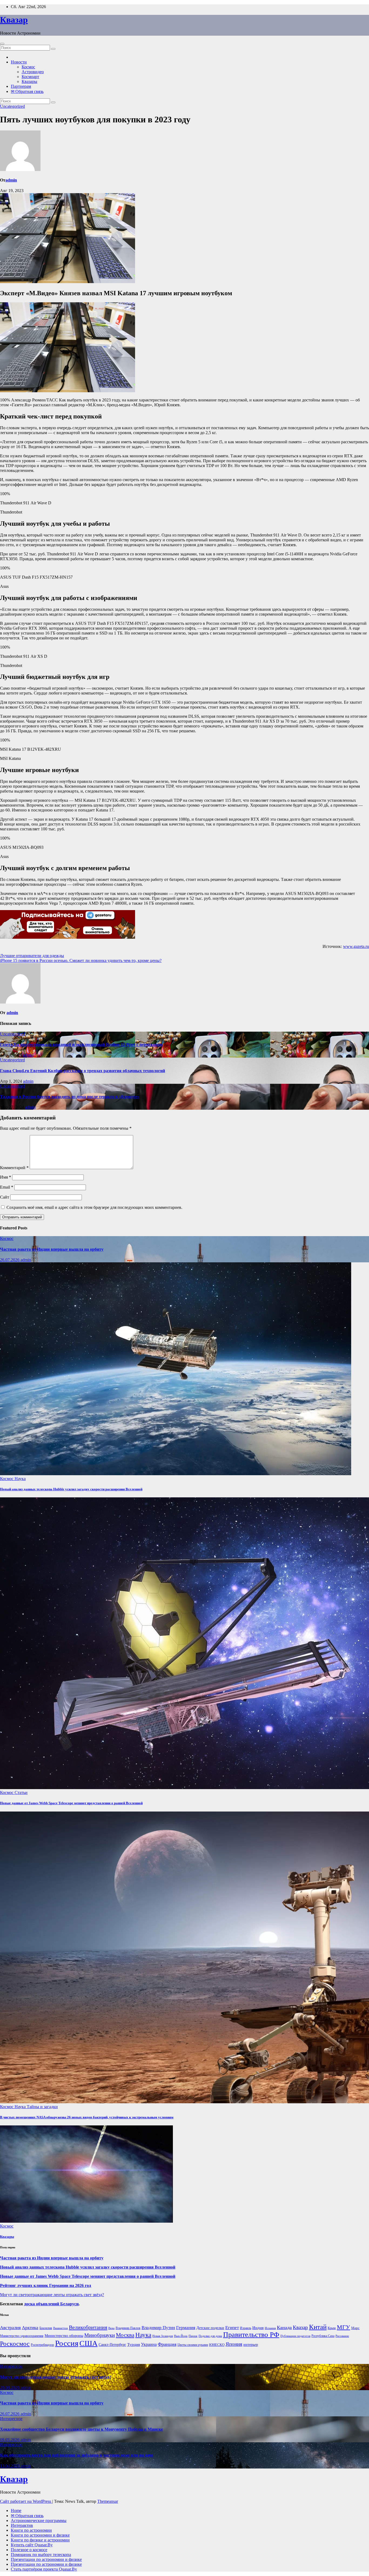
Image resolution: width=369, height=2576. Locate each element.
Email (7, 1187)
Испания (270, 2328)
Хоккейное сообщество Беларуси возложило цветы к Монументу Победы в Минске (81, 2429)
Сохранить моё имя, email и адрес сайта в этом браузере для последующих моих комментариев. (94, 1207)
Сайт (5, 1197)
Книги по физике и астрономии (40, 2540)
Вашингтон (61, 2328)
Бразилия (46, 2328)
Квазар (14, 20)
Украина (149, 2344)
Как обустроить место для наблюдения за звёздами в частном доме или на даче (77, 2455)
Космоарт (30, 77)
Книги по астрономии (31, 2530)
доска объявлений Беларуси (51, 2304)
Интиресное (11, 2366)
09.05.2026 (10, 2440)
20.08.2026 (10, 2388)
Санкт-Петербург (112, 2345)
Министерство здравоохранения (22, 2336)
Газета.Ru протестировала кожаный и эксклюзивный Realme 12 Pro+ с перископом (81, 1044)
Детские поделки (210, 2328)
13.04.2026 (10, 2466)
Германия (186, 2328)
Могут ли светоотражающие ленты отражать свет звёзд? (52, 2295)
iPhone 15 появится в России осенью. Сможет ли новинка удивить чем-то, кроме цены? (81, 960)
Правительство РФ (251, 2335)
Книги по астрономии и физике (40, 2535)
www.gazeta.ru (356, 946)
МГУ (343, 2327)
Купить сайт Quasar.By (32, 2545)
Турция (134, 2344)
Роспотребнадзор (42, 2345)
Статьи (21, 1792)
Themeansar (108, 2501)
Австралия (10, 2328)
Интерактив (22, 2525)
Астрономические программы (39, 2520)
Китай (318, 2327)
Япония (234, 2344)
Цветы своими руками (193, 2345)
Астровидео (33, 72)
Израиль (246, 2328)
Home (16, 2510)
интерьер (251, 2345)
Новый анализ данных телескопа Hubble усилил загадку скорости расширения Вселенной (71, 1489)
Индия (258, 2328)
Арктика (30, 2328)
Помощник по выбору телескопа (41, 2555)
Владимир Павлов (128, 2328)
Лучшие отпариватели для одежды (32, 956)
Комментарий (14, 1168)
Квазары (29, 81)
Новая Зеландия (163, 2336)
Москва (125, 2335)
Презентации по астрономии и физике (46, 2559)
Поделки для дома (210, 2336)
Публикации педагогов (295, 2336)
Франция (167, 2344)
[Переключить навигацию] (2, 44)
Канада (284, 2327)
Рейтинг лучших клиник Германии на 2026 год (46, 2285)
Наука (20, 1479)
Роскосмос (15, 2344)
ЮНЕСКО (217, 2345)
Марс (355, 2328)
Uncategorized (12, 106)
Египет (232, 2328)
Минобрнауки (100, 2335)
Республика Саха (323, 2336)
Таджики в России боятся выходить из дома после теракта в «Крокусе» (70, 1097)
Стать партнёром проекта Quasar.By (44, 2569)
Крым (332, 2328)
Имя (6, 1177)
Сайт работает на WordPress (26, 2501)
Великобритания (88, 2327)
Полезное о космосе (29, 2550)
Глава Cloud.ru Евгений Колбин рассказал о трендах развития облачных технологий (83, 1071)
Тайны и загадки (42, 2107)
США (88, 2343)
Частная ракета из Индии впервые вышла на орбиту (52, 1249)
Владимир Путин (158, 2328)
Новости (19, 62)
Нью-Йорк (181, 2336)
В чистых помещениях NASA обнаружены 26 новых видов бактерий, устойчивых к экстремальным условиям (87, 2117)
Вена (111, 2328)
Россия (67, 2343)
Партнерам (21, 86)
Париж (193, 2336)
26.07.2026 (10, 1260)
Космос (28, 67)
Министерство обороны (64, 2336)
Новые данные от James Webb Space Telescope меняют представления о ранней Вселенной (71, 1803)
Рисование (342, 2336)
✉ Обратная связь (27, 91)
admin (11, 180)
